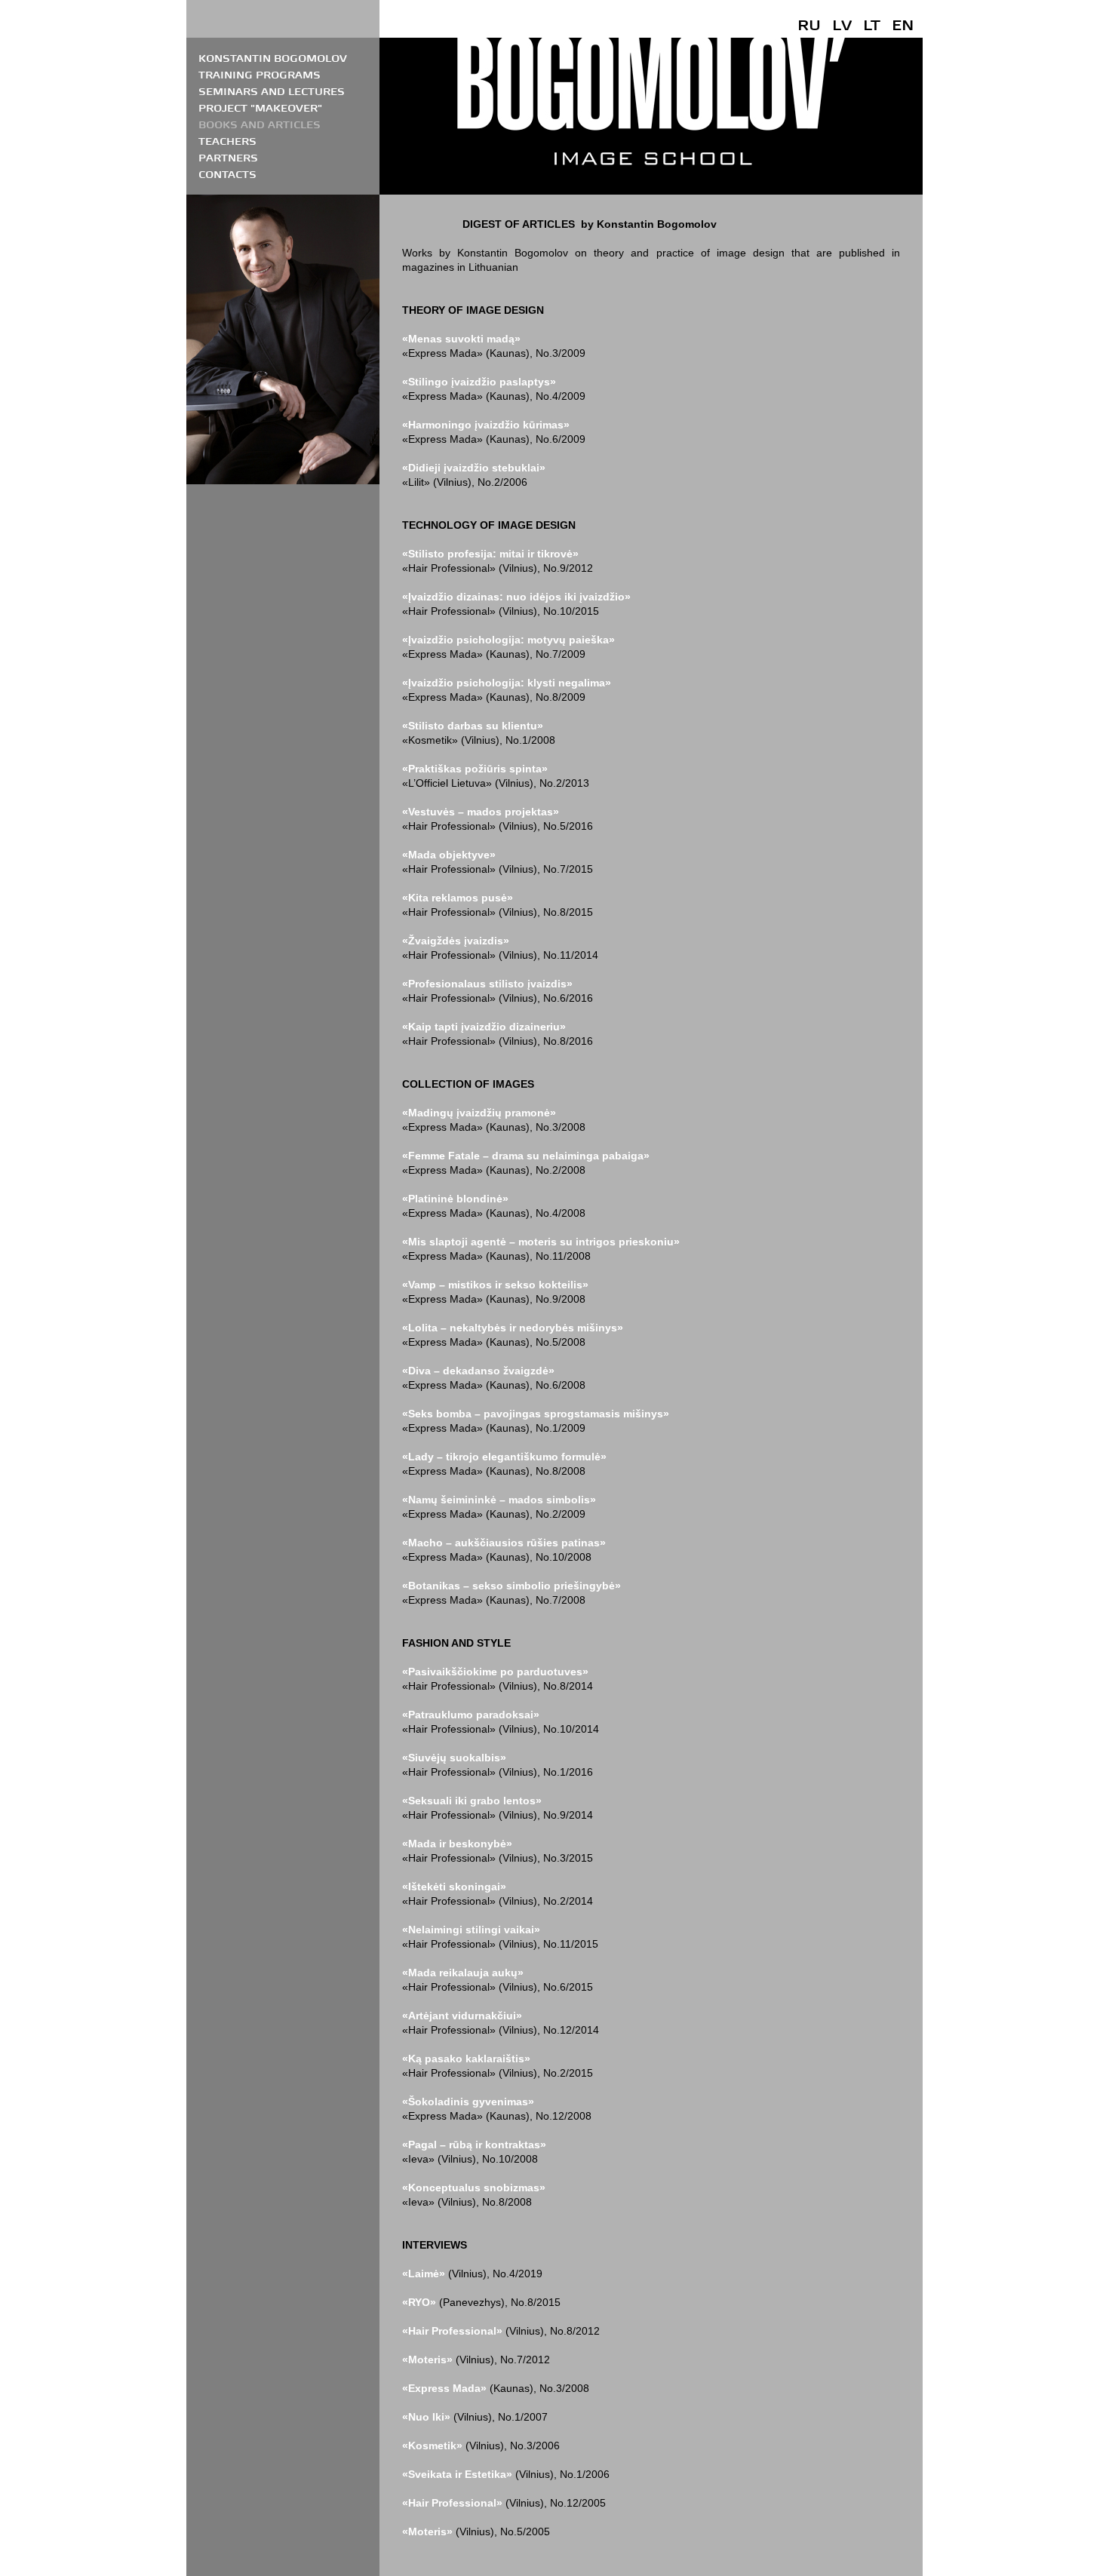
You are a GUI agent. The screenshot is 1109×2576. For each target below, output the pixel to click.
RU (809, 25)
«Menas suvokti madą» (461, 339)
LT (872, 25)
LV (842, 25)
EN (903, 25)
